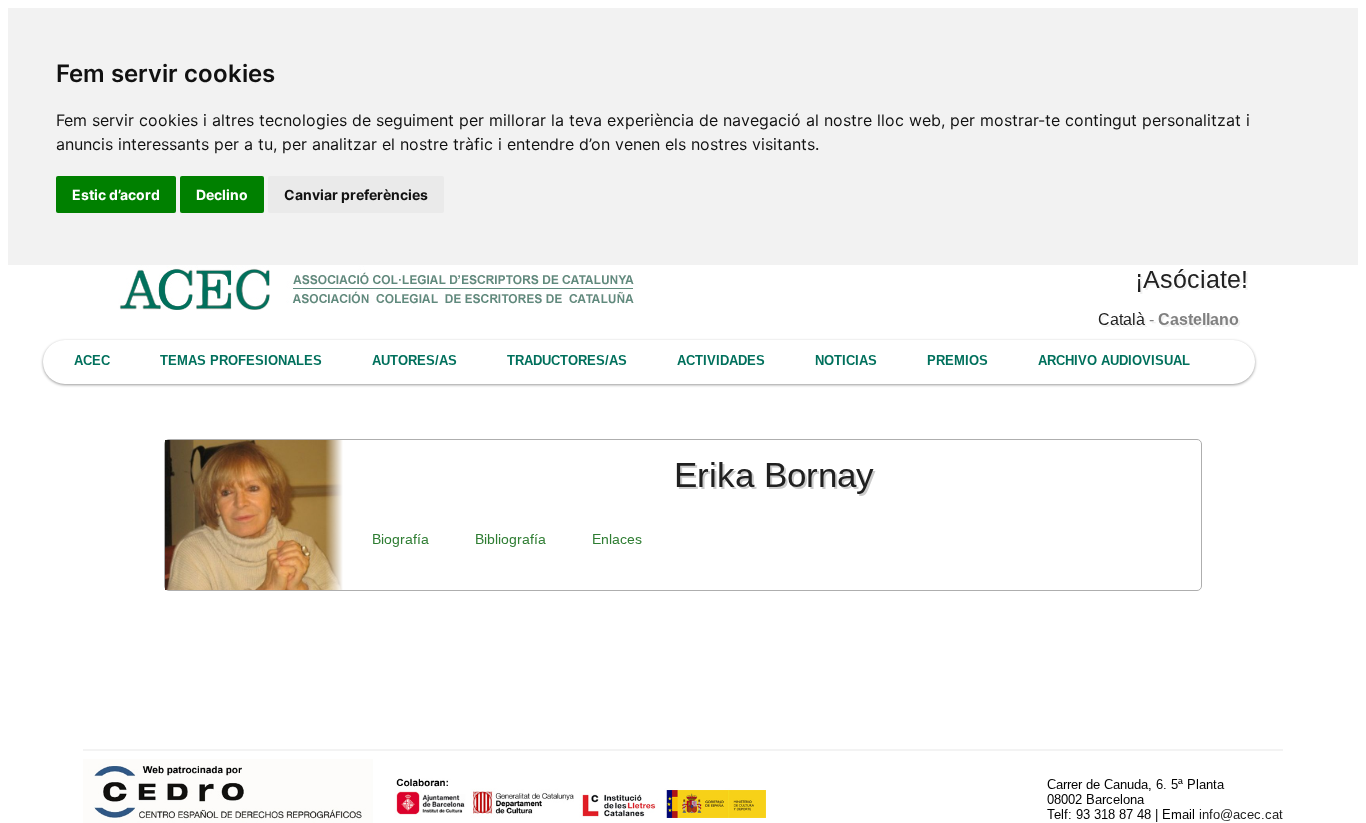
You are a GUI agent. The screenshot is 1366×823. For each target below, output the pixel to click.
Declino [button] (222, 194)
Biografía (400, 539)
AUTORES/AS (414, 360)
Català (1121, 319)
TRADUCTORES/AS (567, 360)
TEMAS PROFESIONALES (241, 360)
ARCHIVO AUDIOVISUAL (1114, 360)
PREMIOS (957, 360)
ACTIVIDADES (721, 360)
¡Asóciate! (1191, 279)
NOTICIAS (846, 360)
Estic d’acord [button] (116, 194)
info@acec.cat (1241, 814)
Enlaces (617, 539)
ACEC (92, 360)
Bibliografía (510, 539)
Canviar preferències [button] (356, 194)
